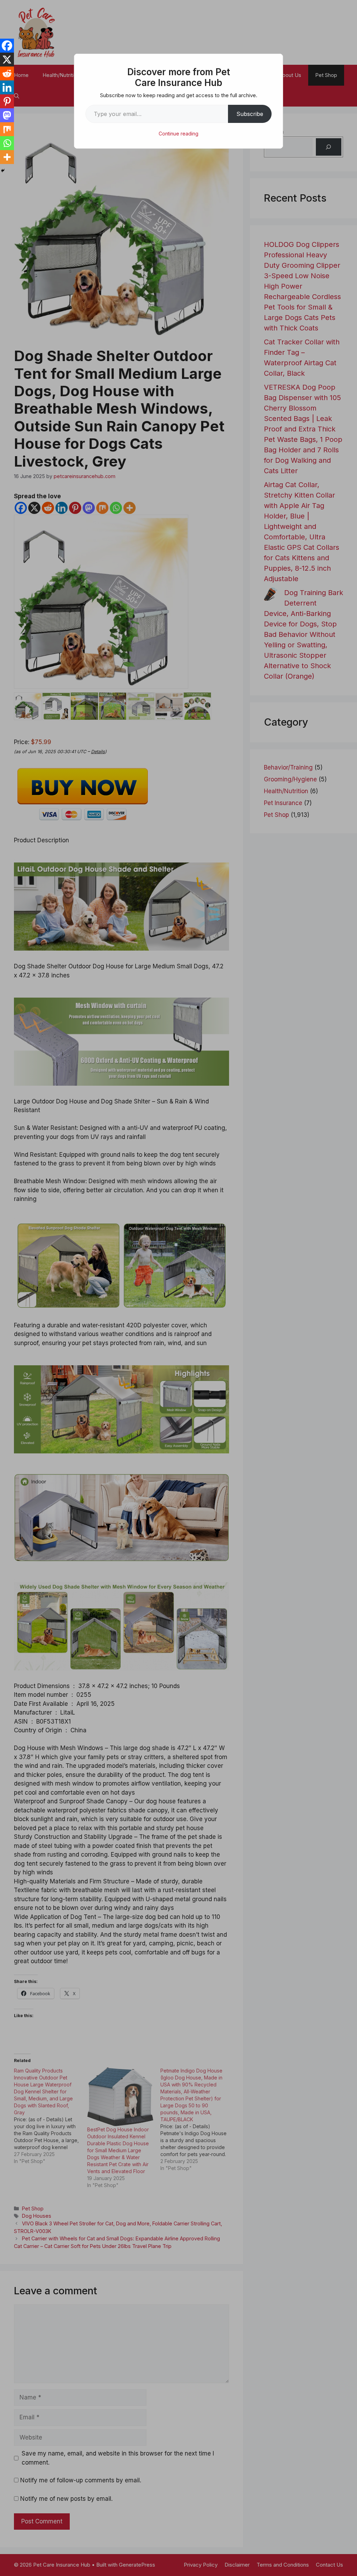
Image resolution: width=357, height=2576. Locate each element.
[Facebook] (7, 46)
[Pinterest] (7, 101)
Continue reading (178, 134)
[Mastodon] (7, 115)
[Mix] (7, 129)
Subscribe (250, 114)
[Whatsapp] (7, 143)
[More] (7, 157)
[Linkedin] (7, 87)
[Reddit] (7, 73)
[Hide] (3, 171)
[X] (7, 60)
